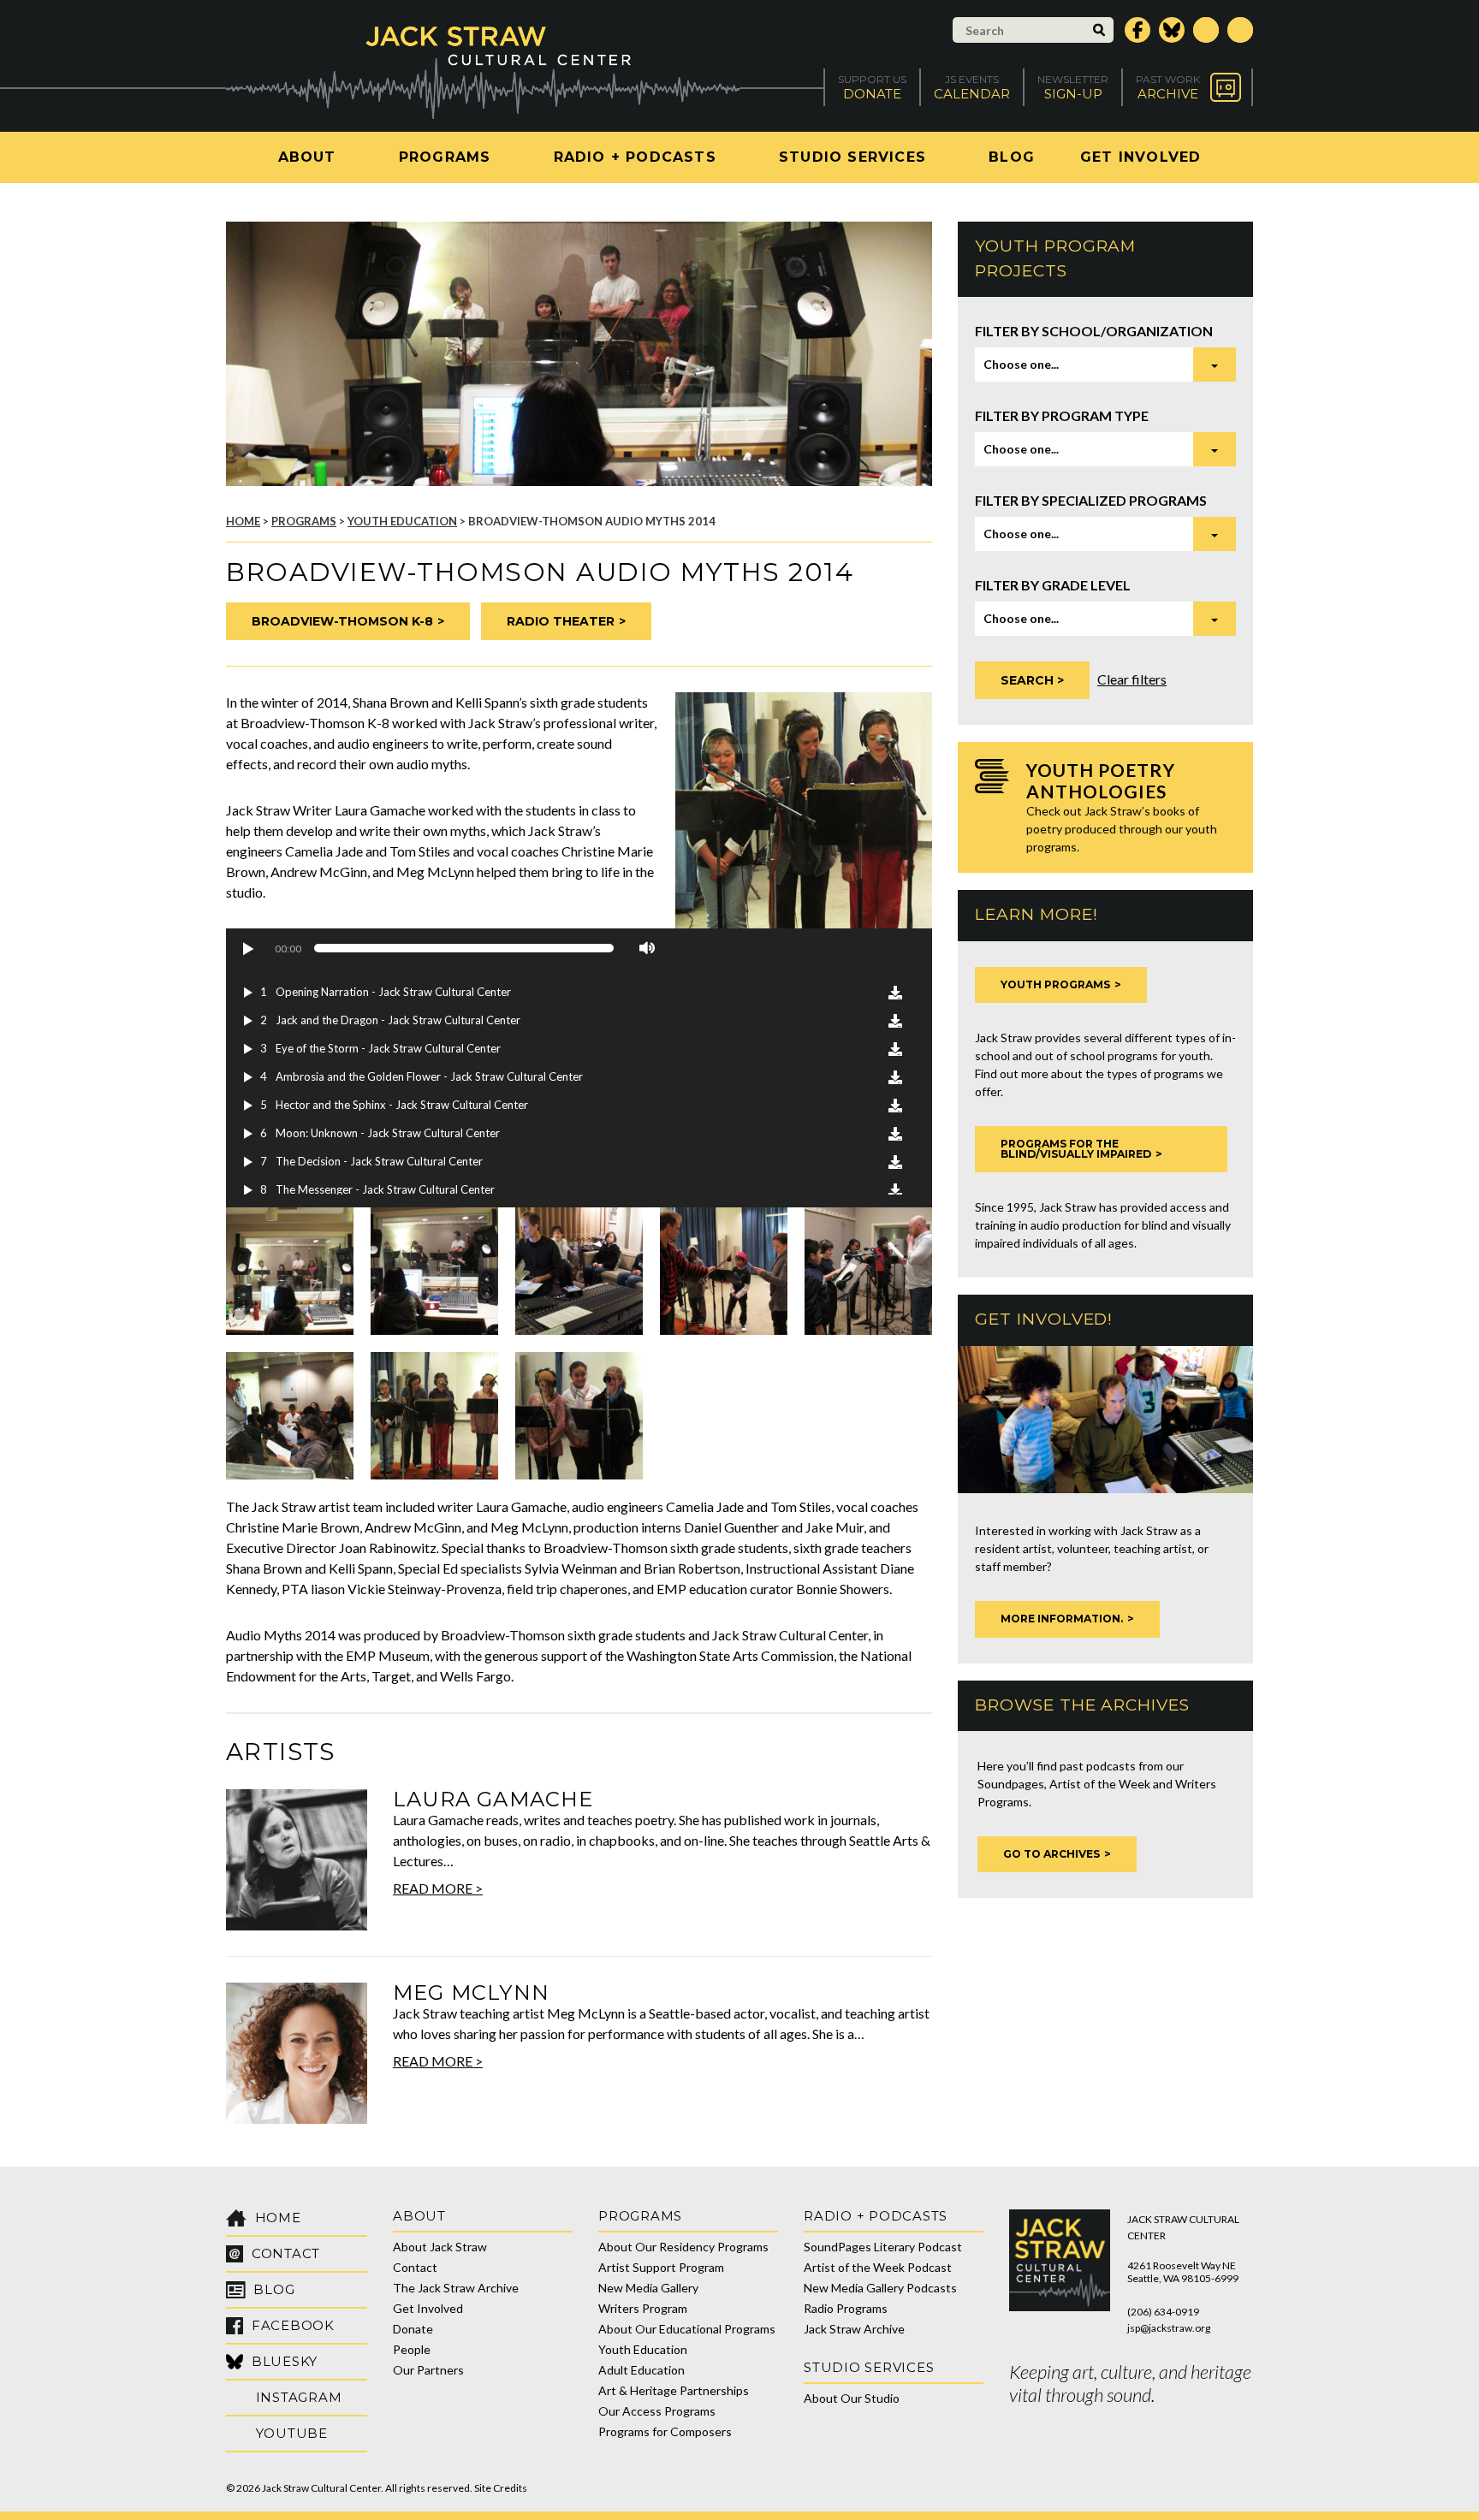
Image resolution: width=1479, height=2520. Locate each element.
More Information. (1062, 1619)
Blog (1012, 157)
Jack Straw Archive (854, 2329)
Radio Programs (846, 2308)
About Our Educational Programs (687, 2329)
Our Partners (428, 2370)
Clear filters (1132, 679)
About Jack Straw (440, 2247)
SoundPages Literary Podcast (883, 2247)
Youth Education (402, 521)
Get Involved (1140, 157)
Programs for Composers (665, 2431)
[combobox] (1105, 365)
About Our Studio (852, 2398)
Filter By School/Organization (1094, 331)
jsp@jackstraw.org (1169, 2328)
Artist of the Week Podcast (878, 2267)
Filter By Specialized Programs (1091, 500)
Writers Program (643, 2308)
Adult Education (641, 2370)
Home (243, 521)
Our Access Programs (657, 2411)
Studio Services (852, 157)
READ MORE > (438, 1888)
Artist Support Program (661, 2267)
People (412, 2349)
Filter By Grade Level (1053, 585)
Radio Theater (561, 621)
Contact (415, 2267)
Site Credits (501, 2488)
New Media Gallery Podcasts (880, 2288)
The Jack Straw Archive (456, 2288)
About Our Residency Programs (683, 2247)
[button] (247, 948)
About (307, 157)
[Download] (895, 993)
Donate (413, 2329)
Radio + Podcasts (635, 157)
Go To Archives (1051, 1854)
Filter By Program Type (1062, 415)
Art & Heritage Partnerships (674, 2390)
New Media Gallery (648, 2288)
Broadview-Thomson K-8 (342, 621)
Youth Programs (1055, 984)
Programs (445, 157)
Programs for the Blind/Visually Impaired (1076, 1149)
